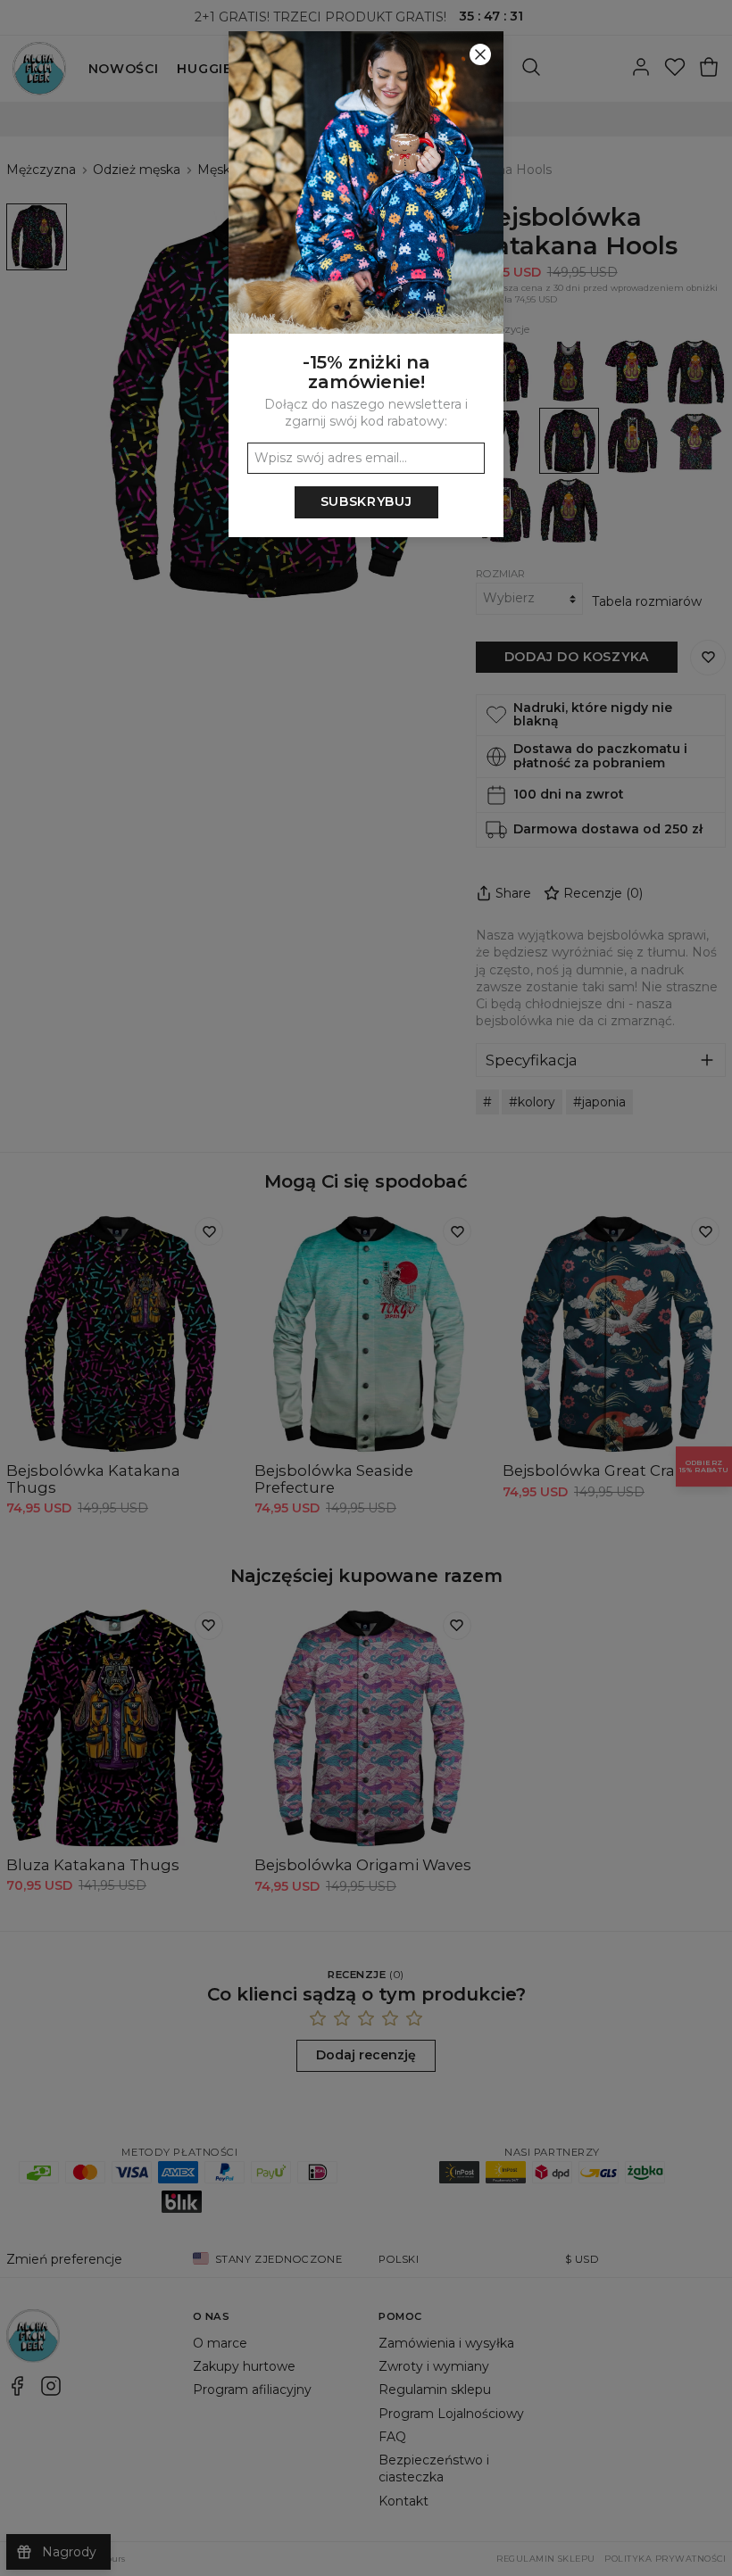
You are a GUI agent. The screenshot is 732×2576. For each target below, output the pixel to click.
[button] (366, 1288)
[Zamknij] (480, 54)
